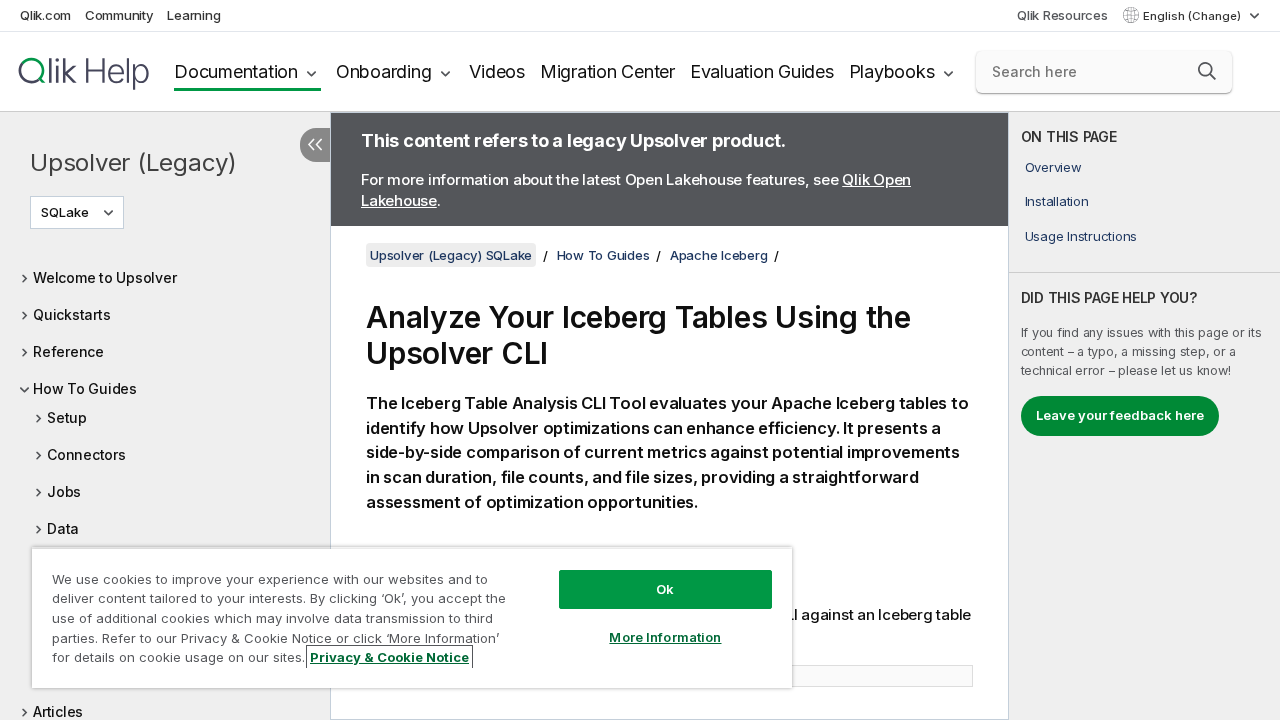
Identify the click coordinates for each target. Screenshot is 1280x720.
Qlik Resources (1062, 15)
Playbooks (892, 71)
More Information (665, 637)
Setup (67, 417)
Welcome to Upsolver (104, 277)
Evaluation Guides (762, 71)
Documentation (236, 71)
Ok (665, 589)
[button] (1207, 71)
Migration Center (607, 71)
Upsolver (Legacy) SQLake (451, 255)
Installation (1057, 201)
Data (63, 528)
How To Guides (85, 388)
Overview (1053, 167)
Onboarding (384, 71)
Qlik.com (45, 15)
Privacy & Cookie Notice (389, 657)
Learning (193, 15)
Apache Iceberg (719, 255)
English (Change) (1193, 16)
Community (119, 15)
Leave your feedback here (1120, 415)
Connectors (86, 454)
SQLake (65, 212)
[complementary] (1144, 416)
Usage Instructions (1081, 236)
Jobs (64, 491)
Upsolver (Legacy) (133, 162)
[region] (412, 617)
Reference (68, 351)
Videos (497, 71)
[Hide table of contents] (315, 145)
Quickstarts (71, 314)
